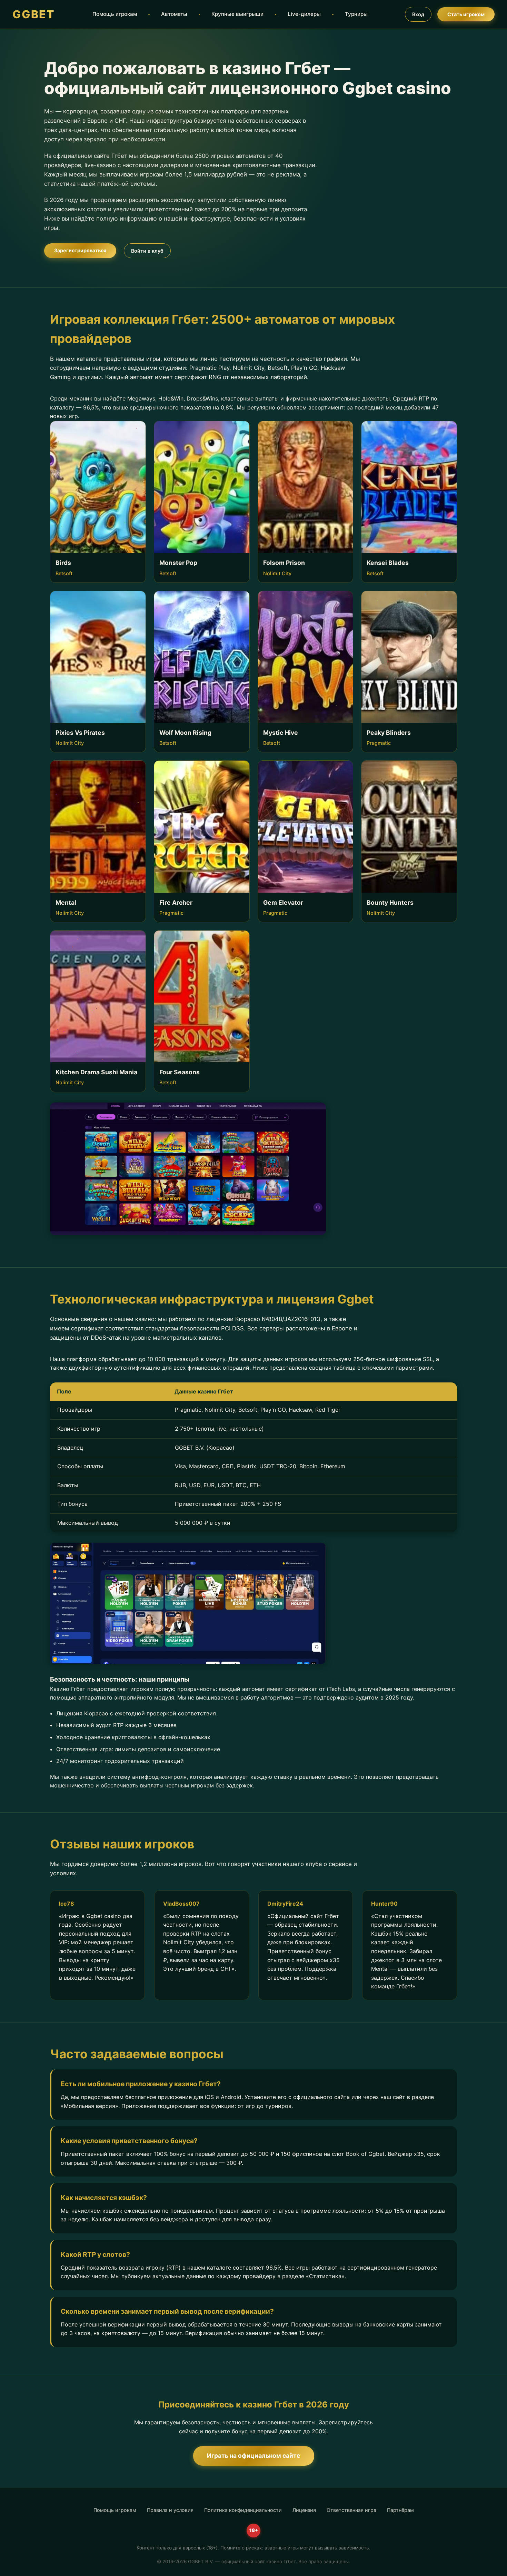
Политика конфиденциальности (243, 2510)
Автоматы (174, 14)
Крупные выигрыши (237, 14)
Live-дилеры (304, 14)
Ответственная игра (351, 2510)
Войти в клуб (147, 251)
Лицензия (304, 2510)
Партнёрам (400, 2510)
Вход (418, 14)
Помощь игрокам (115, 14)
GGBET (34, 14)
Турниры (356, 14)
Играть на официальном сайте (254, 2456)
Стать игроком (466, 14)
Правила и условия (170, 2510)
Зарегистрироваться (80, 250)
